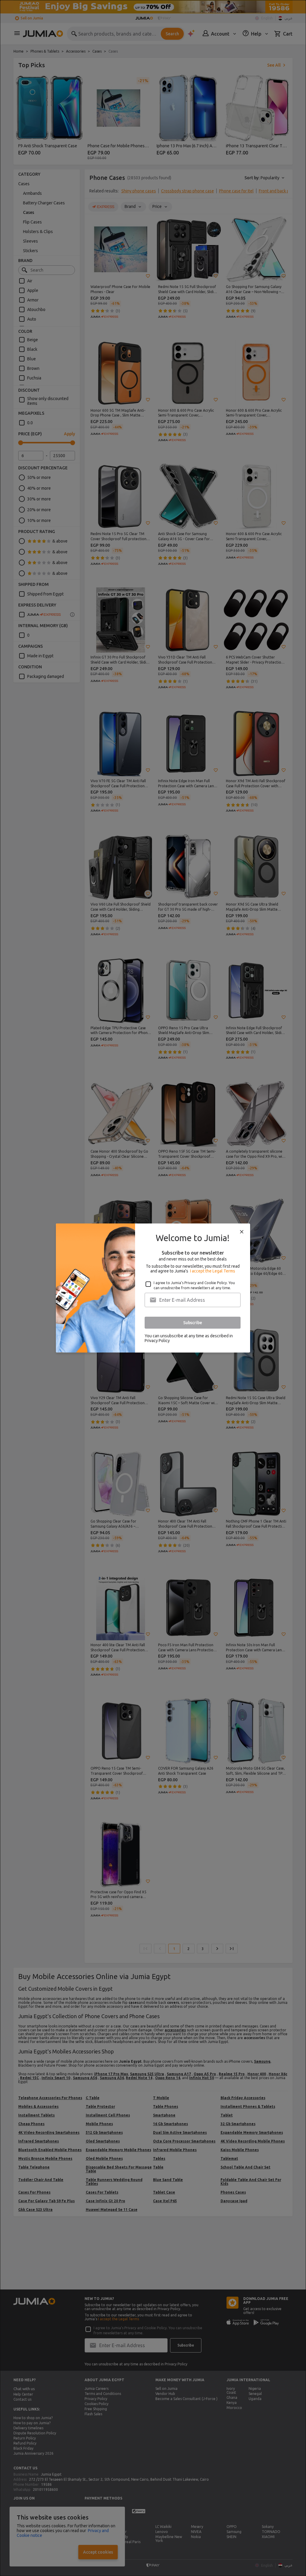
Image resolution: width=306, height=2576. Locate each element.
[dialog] (153, 1288)
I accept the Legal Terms (213, 1271)
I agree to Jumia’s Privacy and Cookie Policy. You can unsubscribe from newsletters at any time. (194, 1285)
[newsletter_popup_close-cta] (242, 1232)
